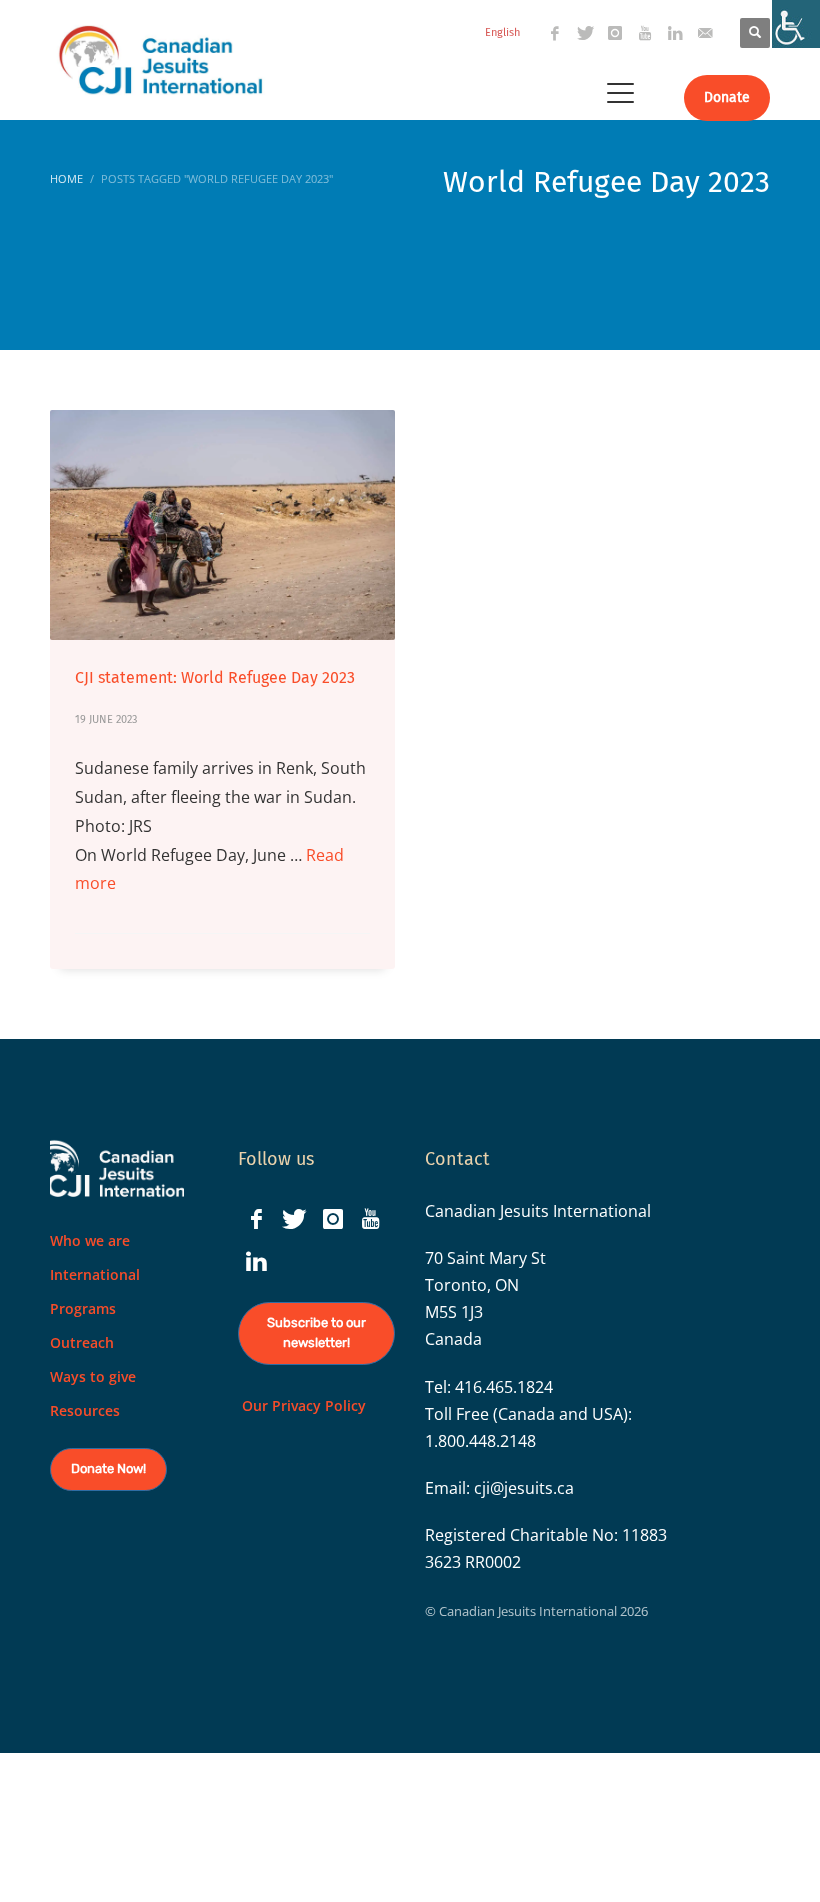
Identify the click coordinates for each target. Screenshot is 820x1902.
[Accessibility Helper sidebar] (796, 24)
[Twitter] (585, 33)
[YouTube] (645, 33)
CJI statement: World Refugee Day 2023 (215, 677)
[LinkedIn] (675, 33)
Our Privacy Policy (302, 1405)
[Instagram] (615, 33)
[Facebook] (555, 33)
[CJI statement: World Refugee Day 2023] (223, 525)
